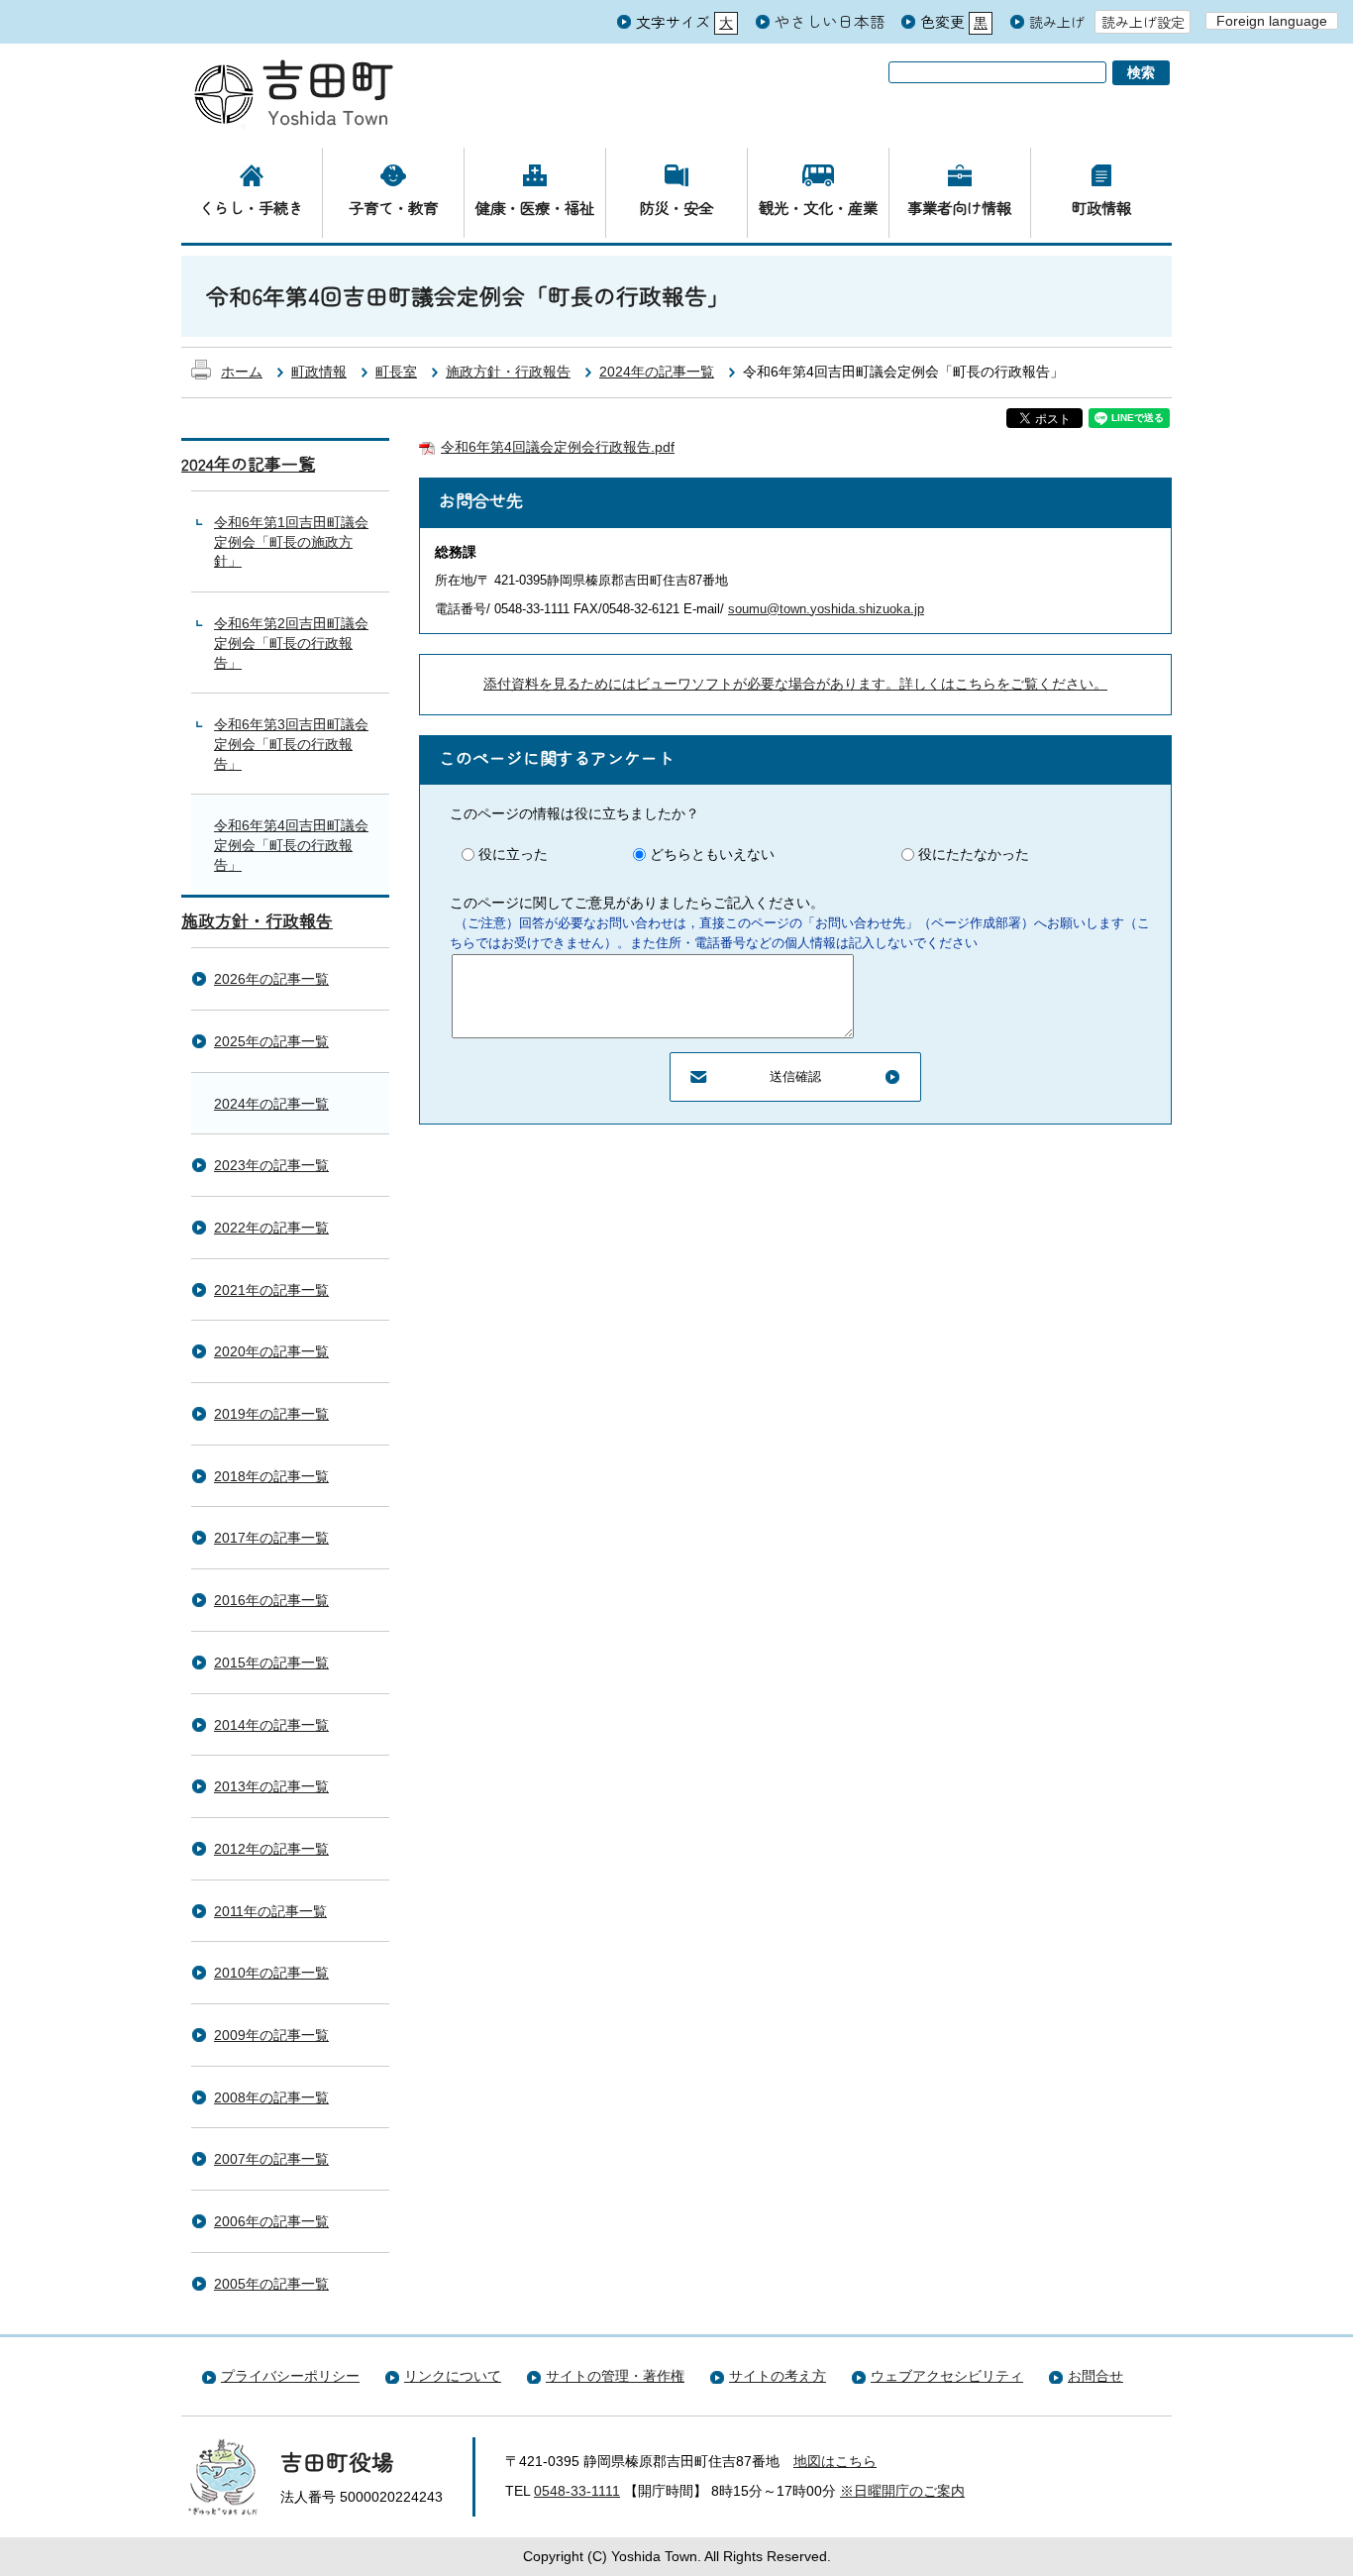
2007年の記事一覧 (271, 2159)
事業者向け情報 (959, 207)
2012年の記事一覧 (271, 1849)
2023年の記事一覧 (271, 1165)
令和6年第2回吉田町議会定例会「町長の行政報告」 (291, 643)
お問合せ (1095, 2376)
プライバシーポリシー (290, 2376)
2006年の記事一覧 (271, 2221)
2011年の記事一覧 (270, 1911)
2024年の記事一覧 (657, 372)
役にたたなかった (974, 854)
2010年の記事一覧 (271, 1973)
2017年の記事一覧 (271, 1538)
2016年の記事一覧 (271, 1600)
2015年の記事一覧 (271, 1663)
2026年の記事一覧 (271, 979)
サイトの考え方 (778, 2376)
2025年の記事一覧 (271, 1041)
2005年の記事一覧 (271, 2284)
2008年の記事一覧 (271, 2097)
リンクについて (453, 2376)
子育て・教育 (393, 207)
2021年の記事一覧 (271, 1290)
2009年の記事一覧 (271, 2035)
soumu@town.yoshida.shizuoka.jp (826, 609)
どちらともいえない (712, 854)
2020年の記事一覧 (271, 1351)
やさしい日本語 (830, 21)
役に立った (513, 854)
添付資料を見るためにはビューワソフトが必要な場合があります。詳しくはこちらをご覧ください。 (795, 684)
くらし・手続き (251, 207)
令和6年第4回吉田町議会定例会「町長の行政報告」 (291, 845)
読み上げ (1057, 22)
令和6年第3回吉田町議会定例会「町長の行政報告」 (291, 744)
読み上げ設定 (1143, 22)
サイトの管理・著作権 (615, 2376)
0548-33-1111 (577, 2491)
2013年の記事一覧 (271, 1786)
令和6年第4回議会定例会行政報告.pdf (558, 447)
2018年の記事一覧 (271, 1476)
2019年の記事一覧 (271, 1414)
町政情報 (1101, 207)
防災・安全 (676, 207)
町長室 (396, 372)
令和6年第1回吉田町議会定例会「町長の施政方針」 (291, 541)
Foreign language (1272, 21)
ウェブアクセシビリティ (947, 2376)
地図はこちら (835, 2461)
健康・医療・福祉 (535, 207)
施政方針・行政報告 (508, 372)
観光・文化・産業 (818, 207)
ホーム (242, 372)
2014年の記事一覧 (271, 1725)
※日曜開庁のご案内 (902, 2491)
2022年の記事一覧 (271, 1228)
